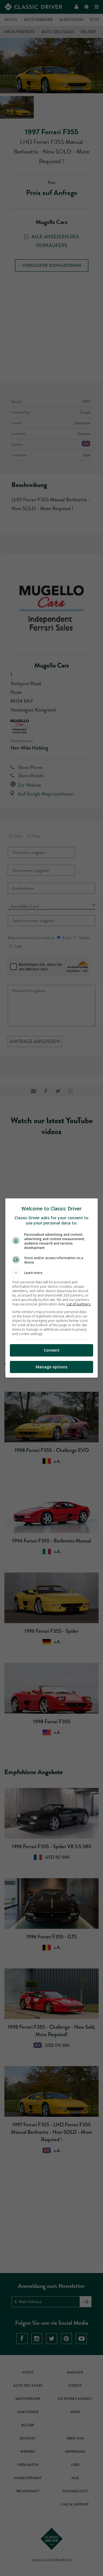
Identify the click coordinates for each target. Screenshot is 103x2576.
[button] (52, 1273)
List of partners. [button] (79, 1304)
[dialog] (52, 1288)
